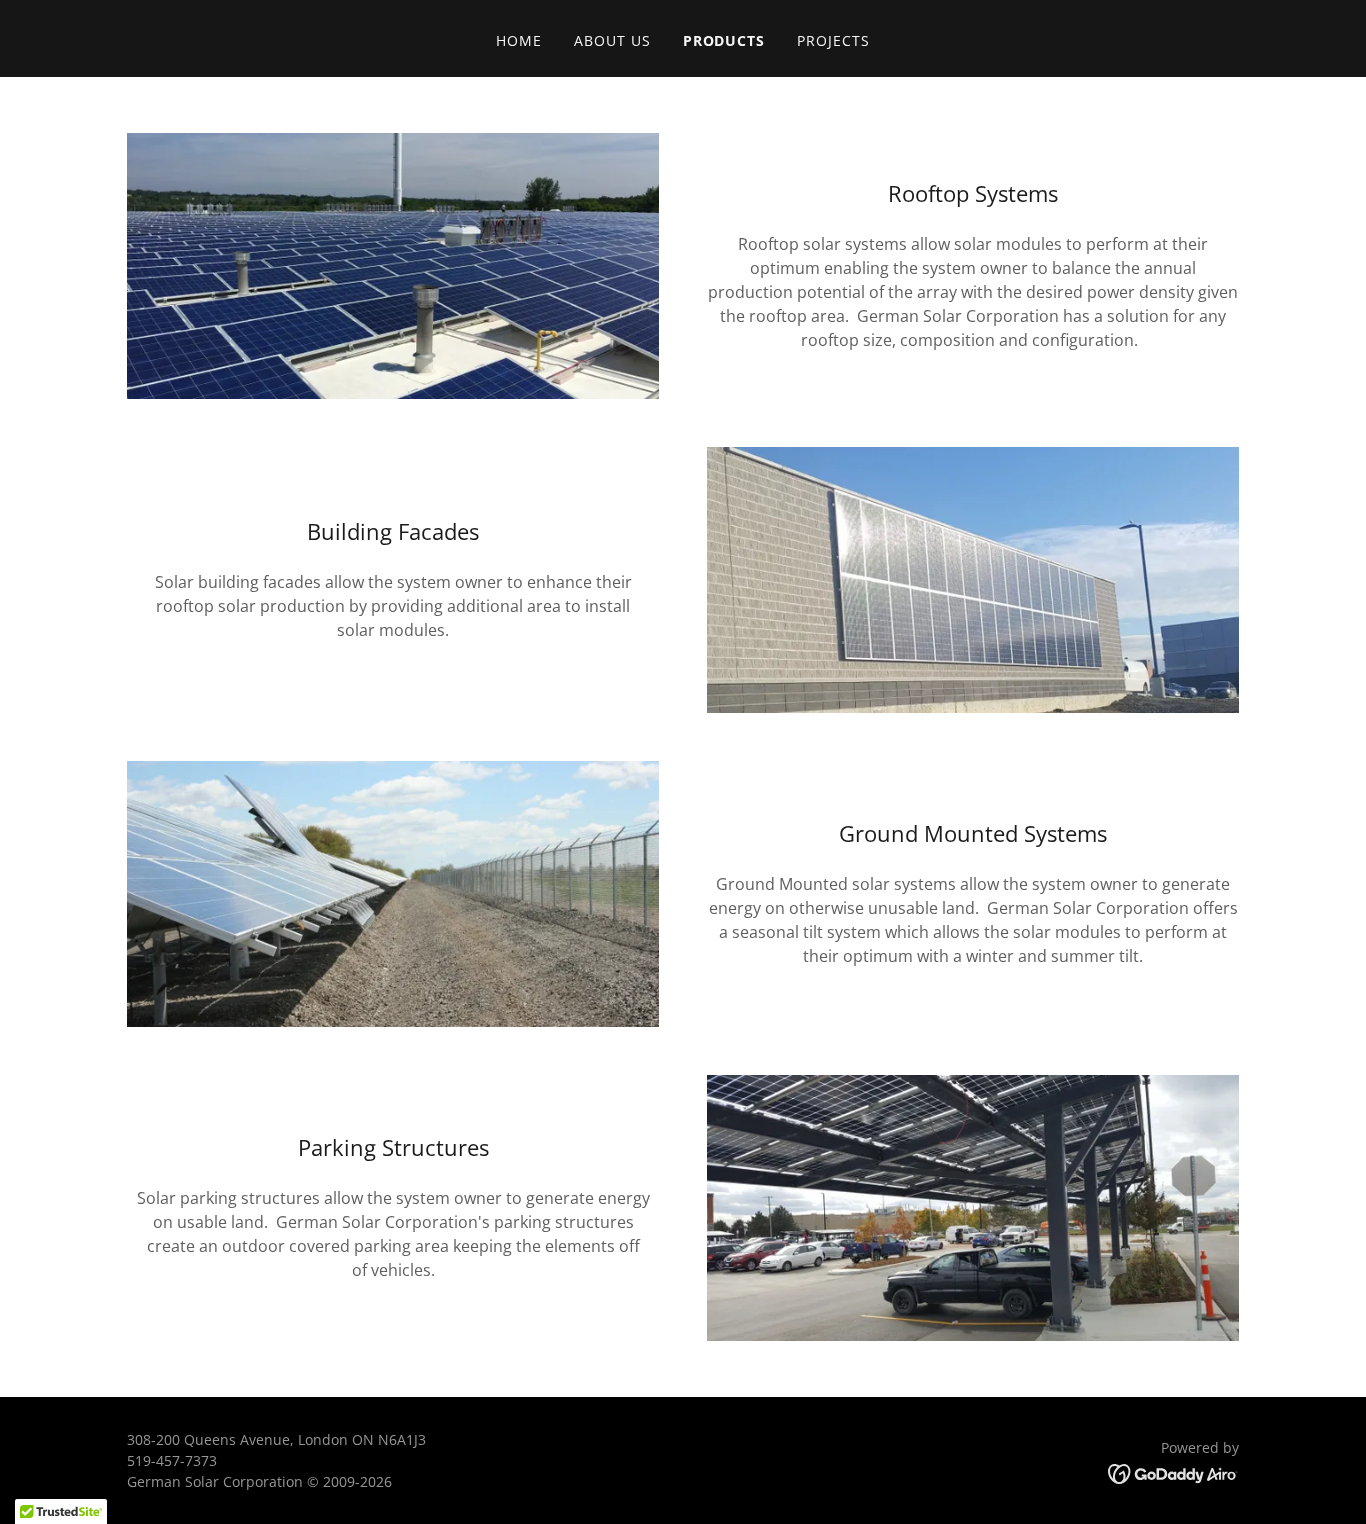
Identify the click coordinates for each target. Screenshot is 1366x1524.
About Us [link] (612, 40)
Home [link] (519, 40)
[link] (1173, 1473)
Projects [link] (833, 40)
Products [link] (724, 40)
